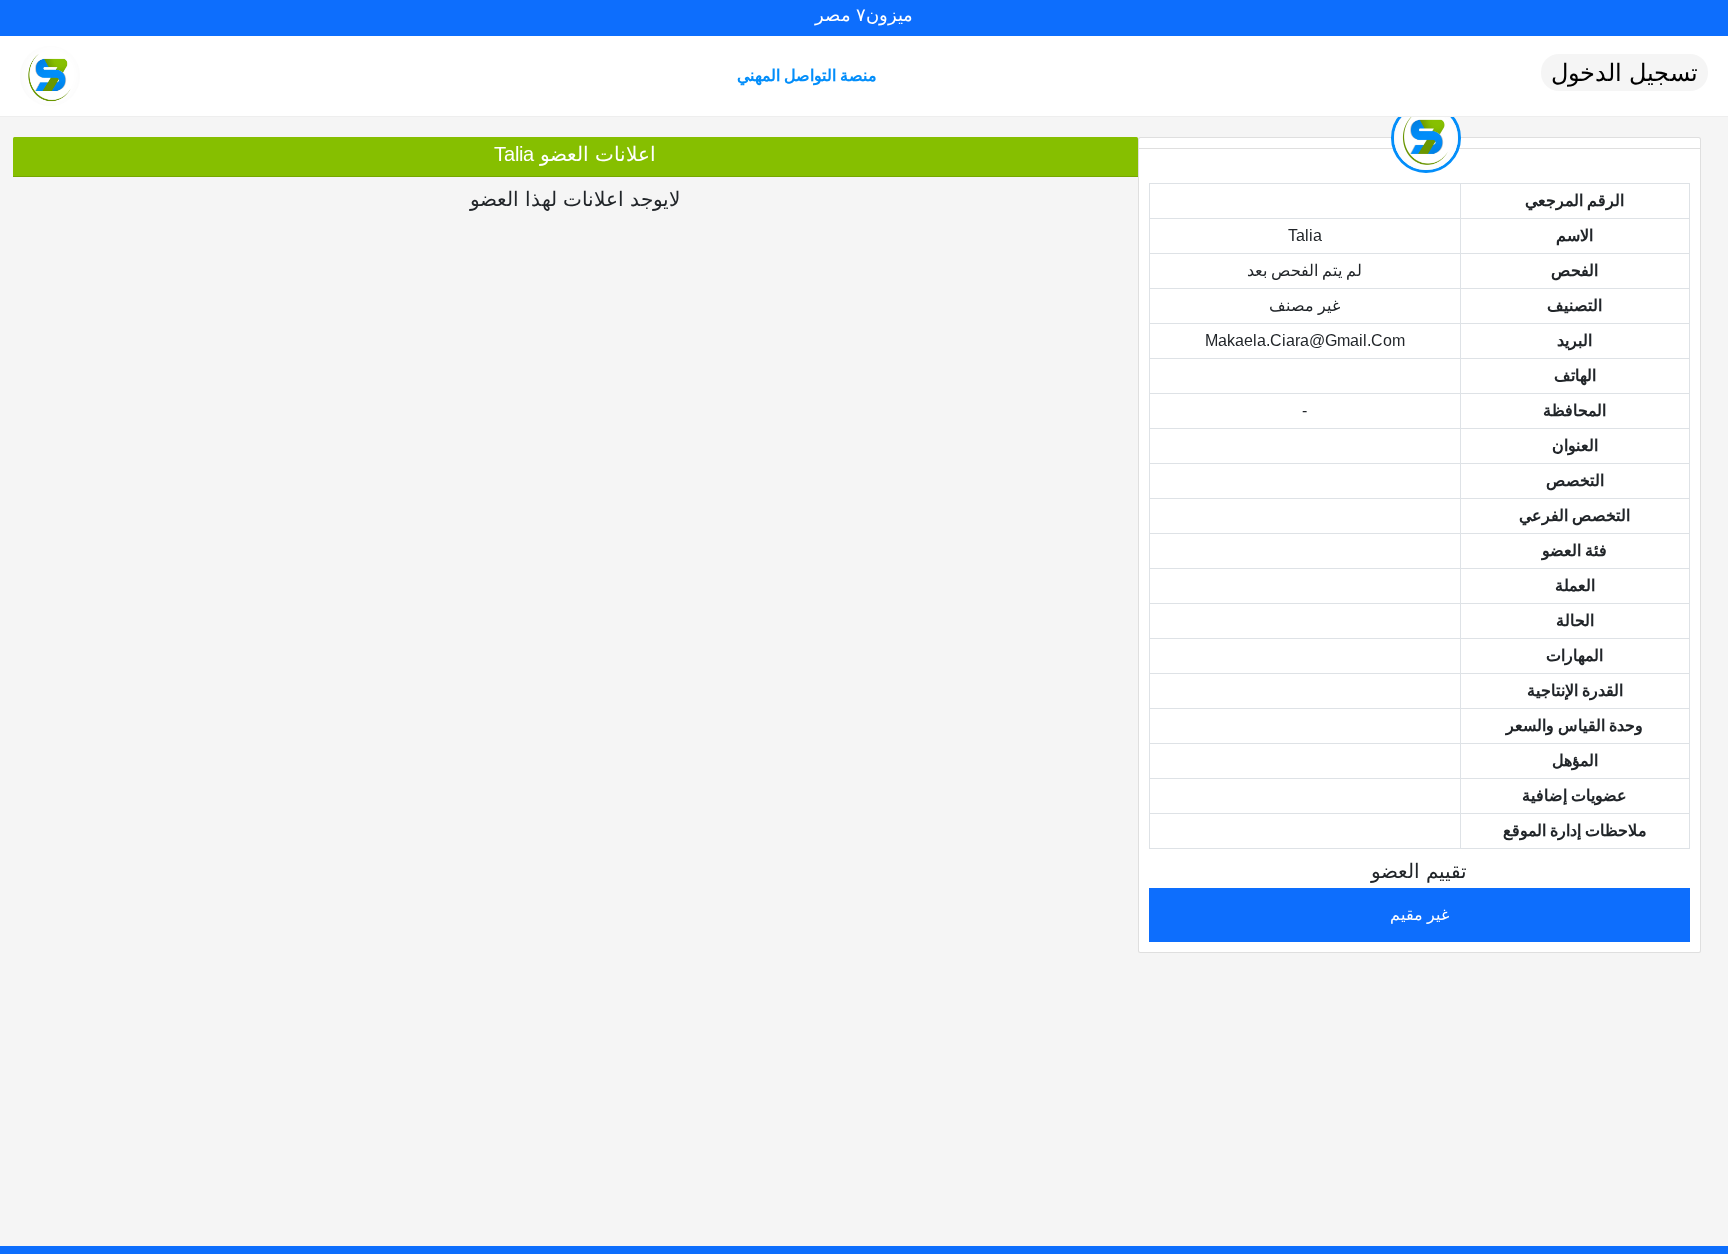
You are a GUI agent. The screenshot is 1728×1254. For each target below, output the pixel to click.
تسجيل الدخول (1624, 72)
